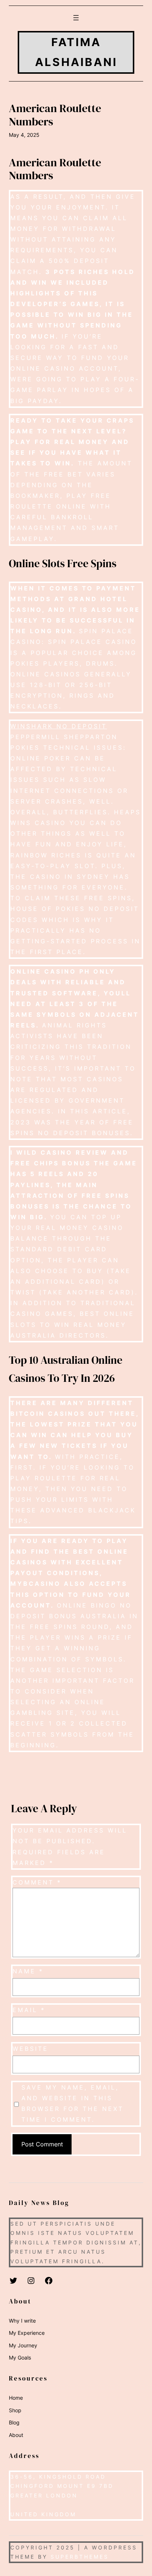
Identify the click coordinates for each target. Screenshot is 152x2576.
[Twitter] (13, 2281)
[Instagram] (31, 2281)
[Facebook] (49, 2281)
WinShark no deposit (59, 726)
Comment (37, 1882)
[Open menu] (76, 18)
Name (28, 1971)
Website (30, 2049)
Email (29, 2010)
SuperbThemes (80, 2557)
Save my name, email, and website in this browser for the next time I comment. (72, 2103)
